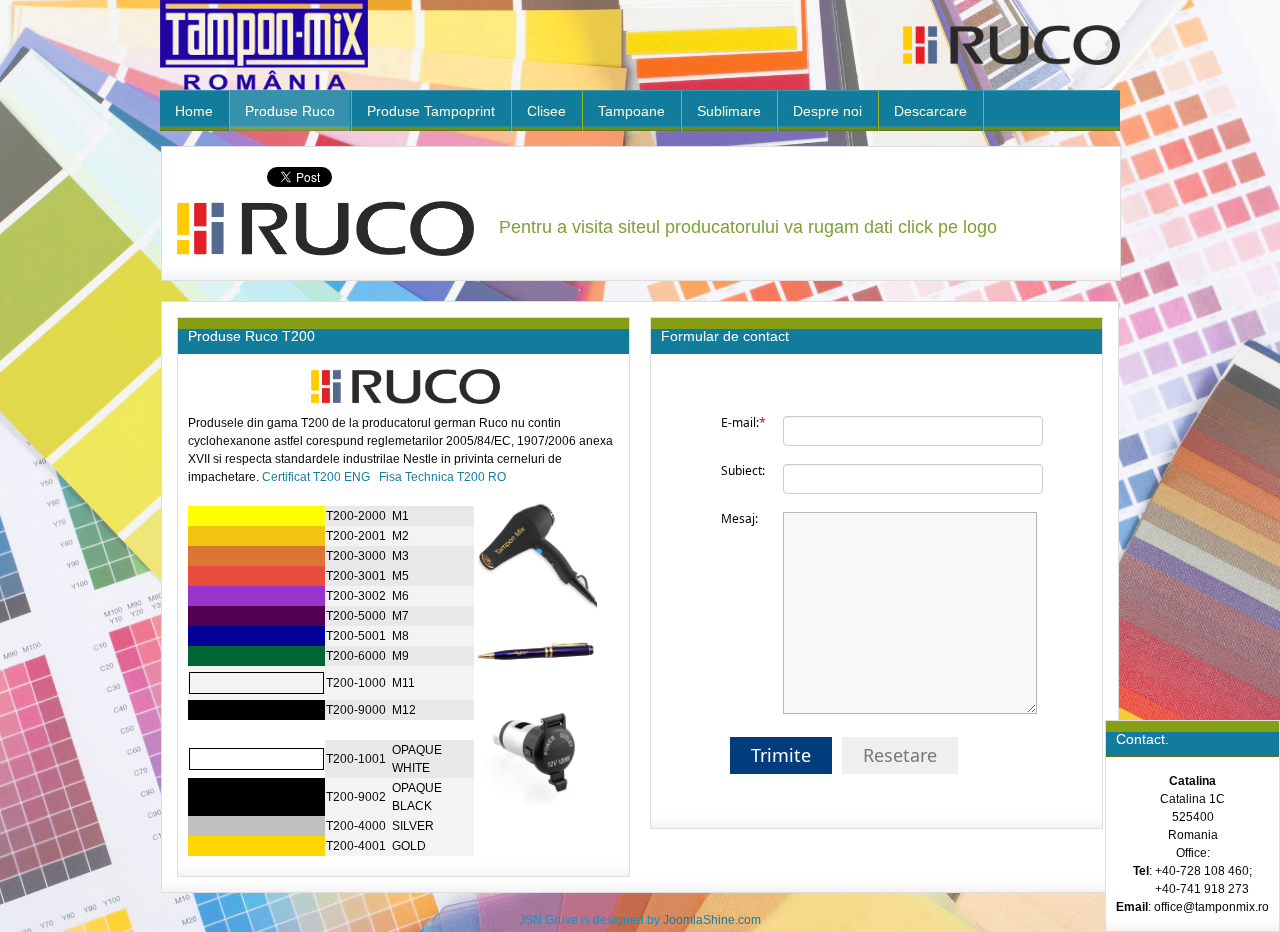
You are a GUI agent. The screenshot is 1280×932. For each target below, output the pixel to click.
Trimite (781, 755)
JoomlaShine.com (712, 920)
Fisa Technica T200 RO (442, 477)
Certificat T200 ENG (316, 477)
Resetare (900, 755)
